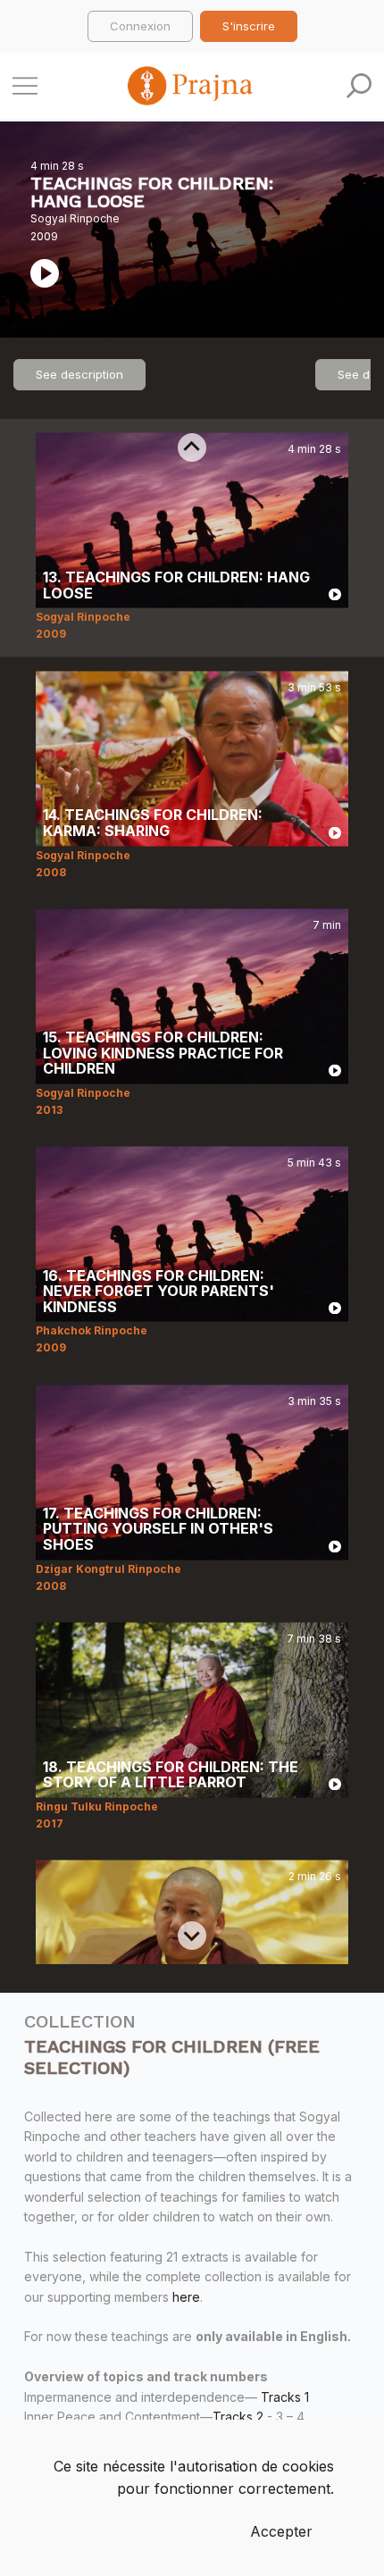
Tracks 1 (285, 2397)
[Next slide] (192, 1936)
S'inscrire (249, 26)
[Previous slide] (192, 447)
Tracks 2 (238, 2417)
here (186, 2297)
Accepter (281, 2531)
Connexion (140, 26)
